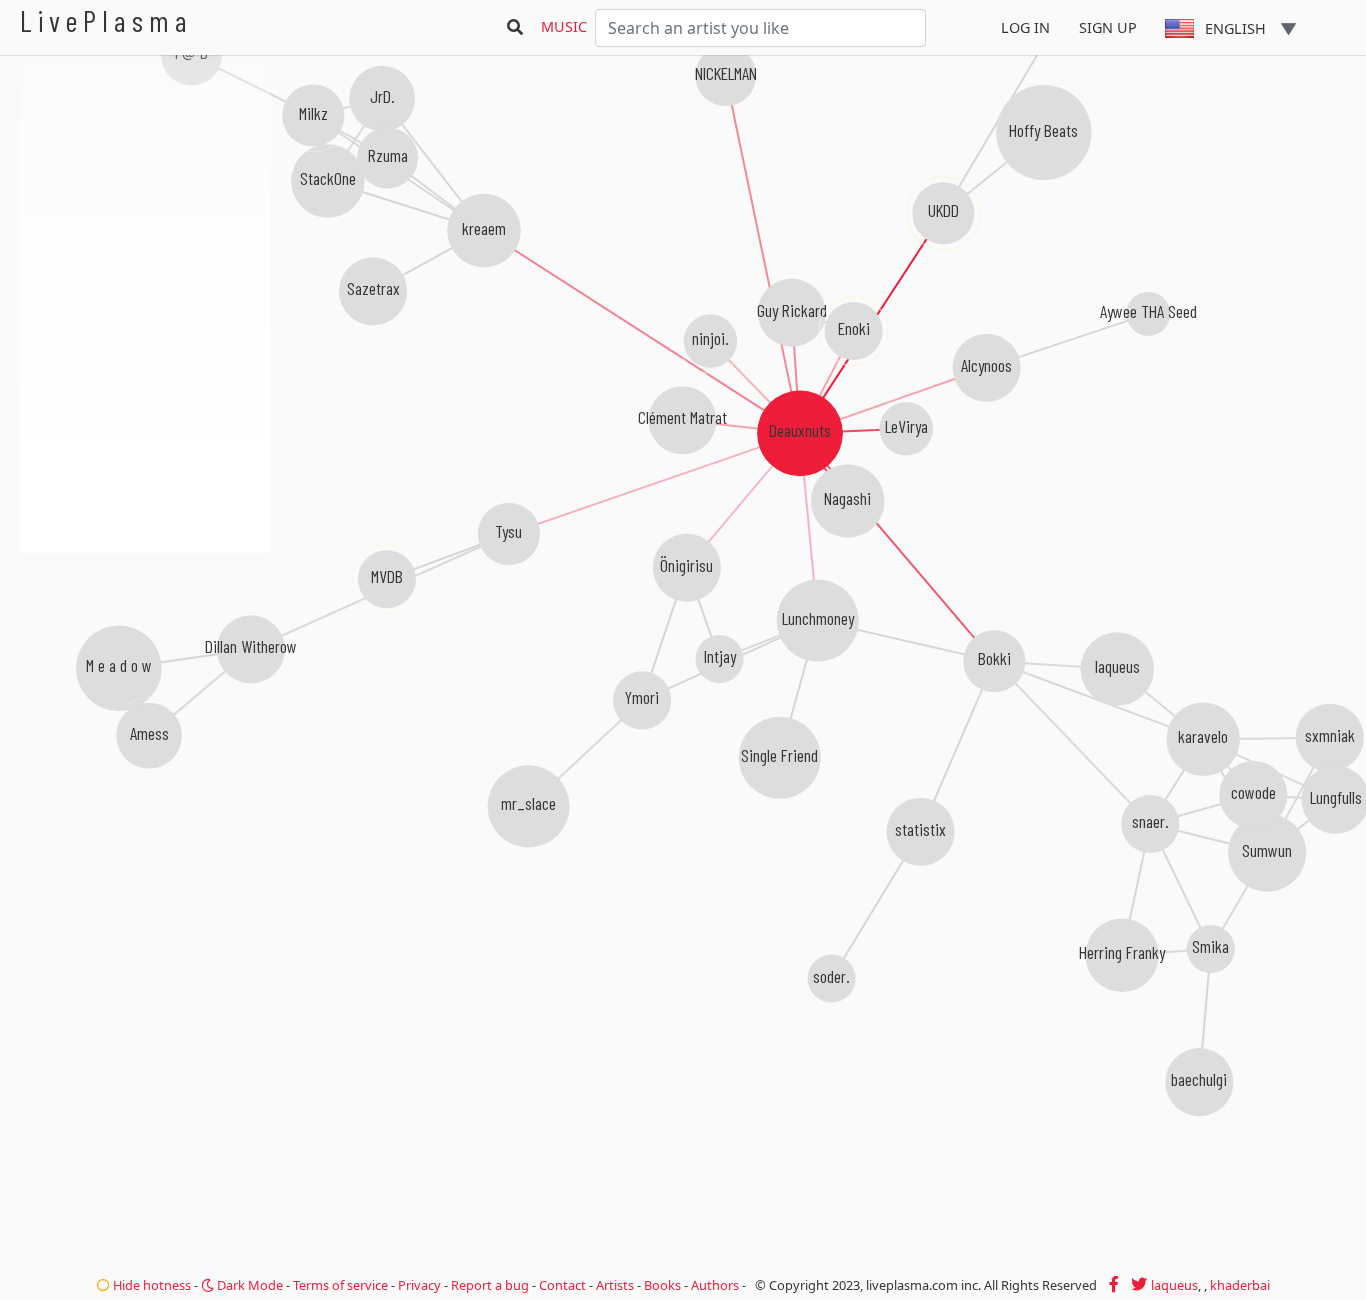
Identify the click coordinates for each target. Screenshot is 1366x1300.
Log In (1025, 27)
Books (662, 1285)
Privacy (419, 1285)
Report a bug (490, 1285)
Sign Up (1108, 27)
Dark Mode (248, 1285)
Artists (615, 1285)
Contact (562, 1285)
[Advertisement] (145, 660)
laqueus (1174, 1285)
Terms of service (340, 1285)
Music (564, 26)
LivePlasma (106, 20)
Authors (715, 1285)
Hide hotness (150, 1285)
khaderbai (1240, 1285)
